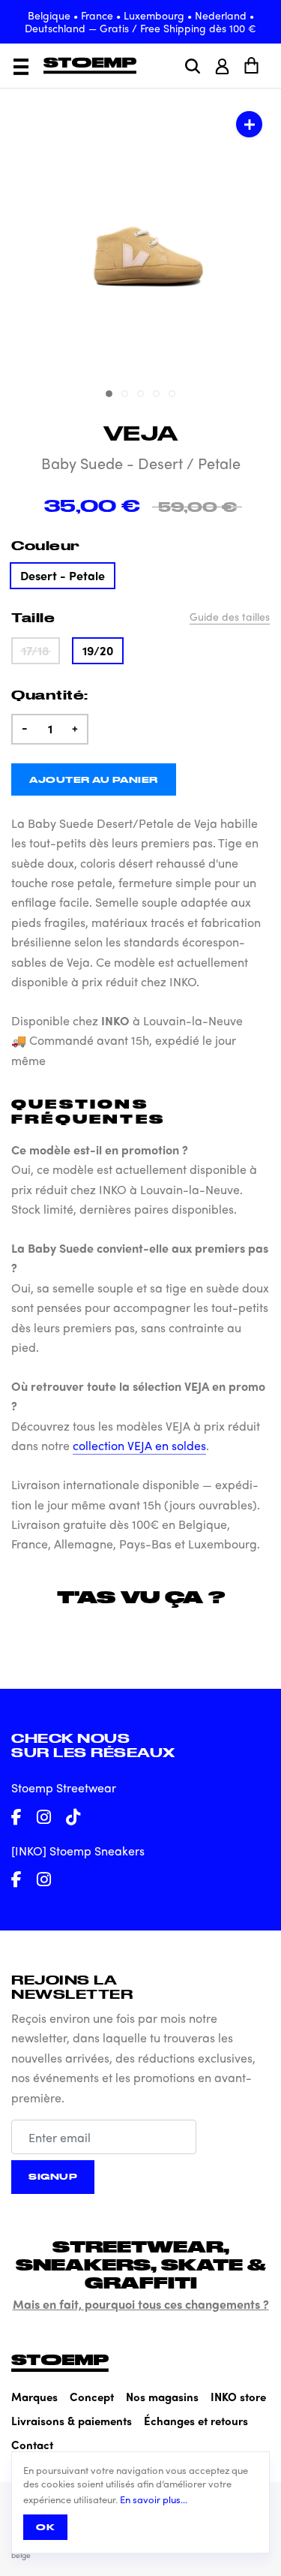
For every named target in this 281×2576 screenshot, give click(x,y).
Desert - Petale (63, 575)
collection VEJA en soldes (139, 1445)
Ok (45, 2527)
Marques (34, 2397)
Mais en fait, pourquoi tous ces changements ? (141, 2304)
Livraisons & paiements (72, 2421)
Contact (32, 2445)
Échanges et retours (196, 2421)
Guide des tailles (230, 616)
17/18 (36, 650)
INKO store (238, 2397)
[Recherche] (193, 66)
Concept (92, 2397)
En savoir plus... (154, 2499)
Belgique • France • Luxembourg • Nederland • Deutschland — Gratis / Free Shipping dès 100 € (140, 21)
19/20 (98, 650)
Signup (53, 2176)
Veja (141, 433)
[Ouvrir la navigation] (21, 67)
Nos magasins (162, 2397)
